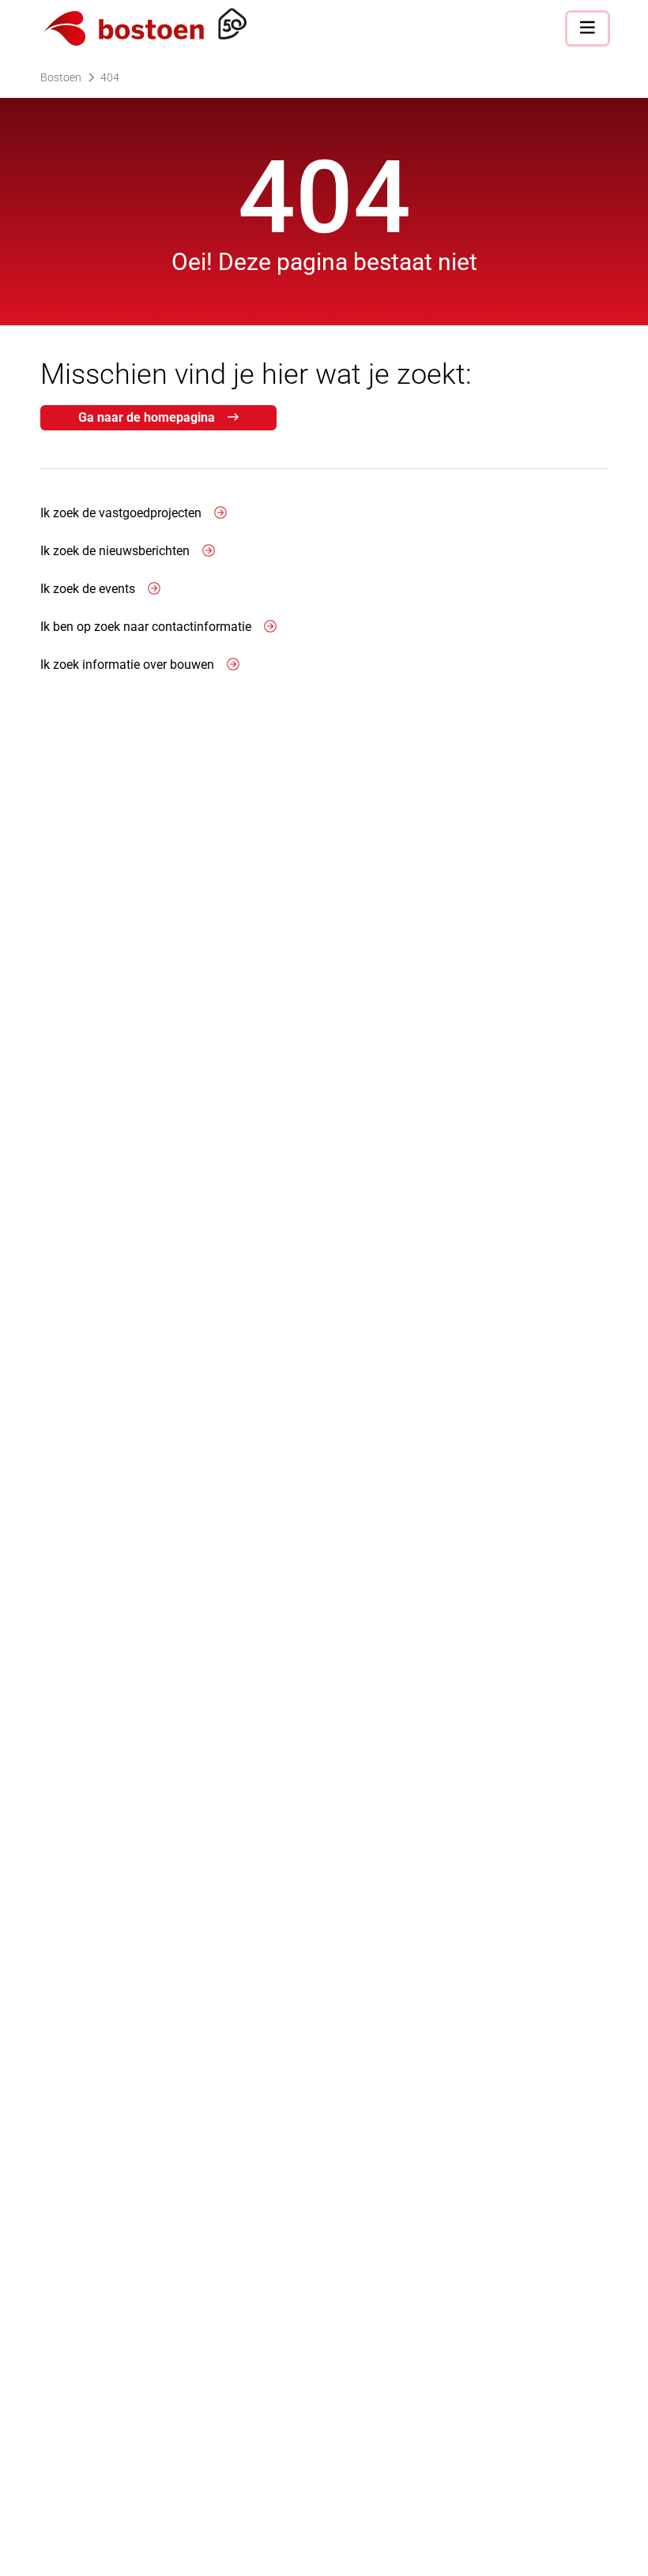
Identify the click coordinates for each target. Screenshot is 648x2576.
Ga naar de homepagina (147, 417)
